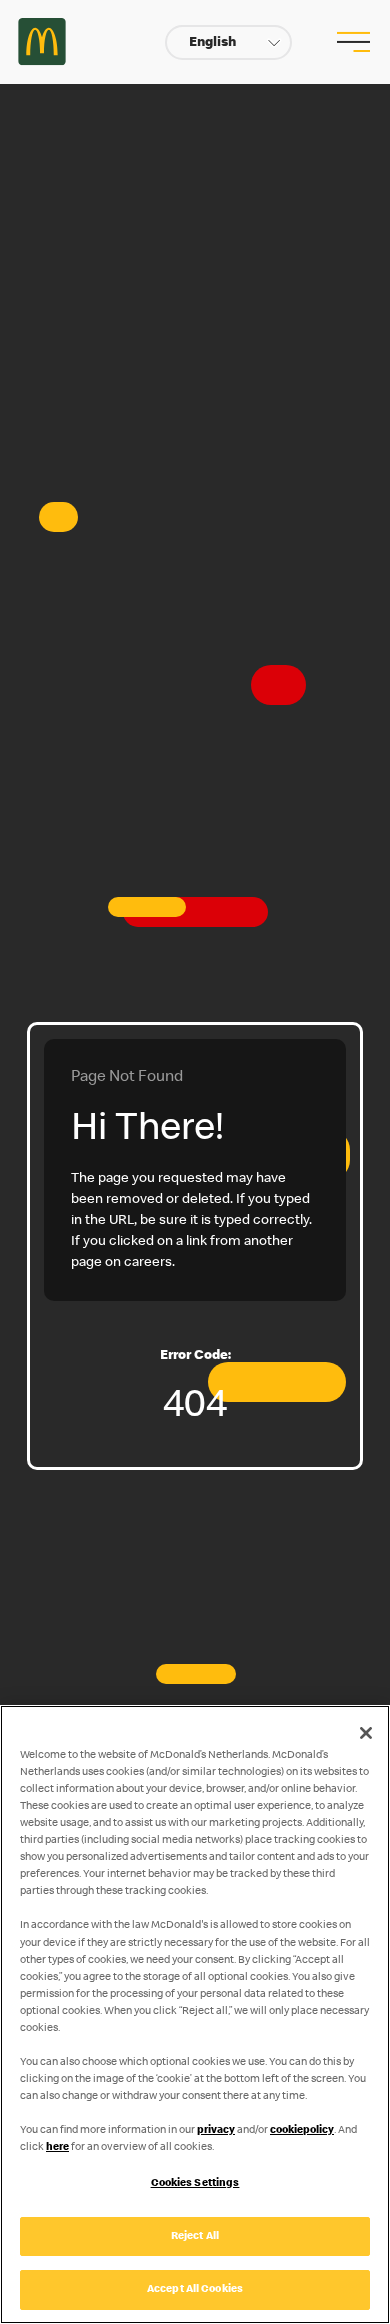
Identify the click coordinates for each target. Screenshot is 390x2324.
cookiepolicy (302, 2130)
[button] (228, 42)
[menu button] (351, 42)
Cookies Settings (195, 2183)
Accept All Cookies (195, 2289)
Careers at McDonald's (42, 42)
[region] (195, 2014)
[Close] (366, 1733)
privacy (216, 2130)
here (57, 2147)
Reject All (195, 2236)
